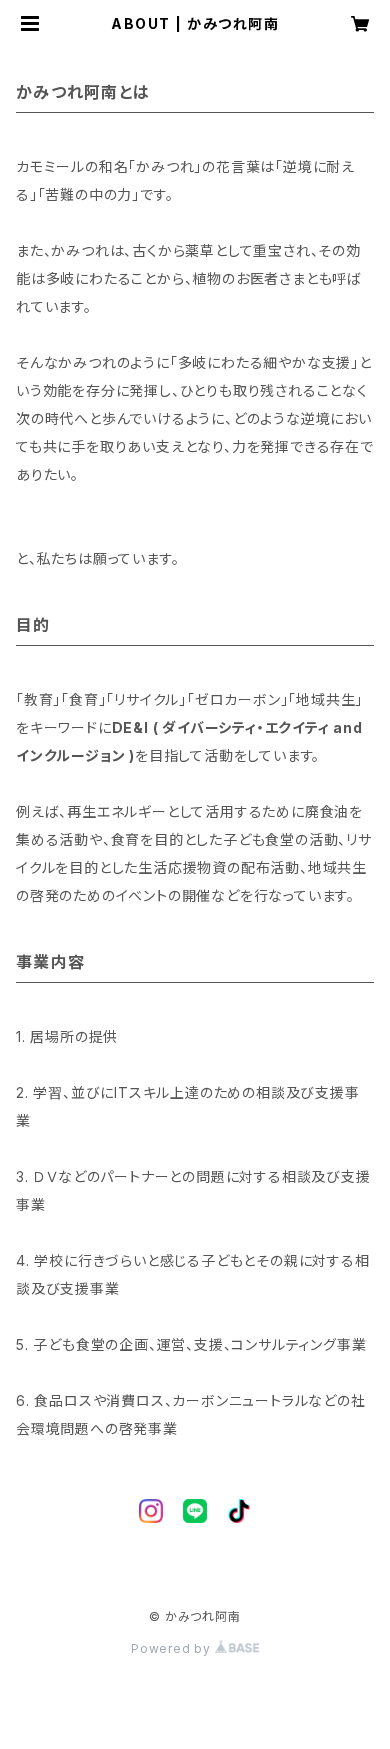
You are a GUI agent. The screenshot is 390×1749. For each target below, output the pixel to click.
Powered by (173, 1648)
